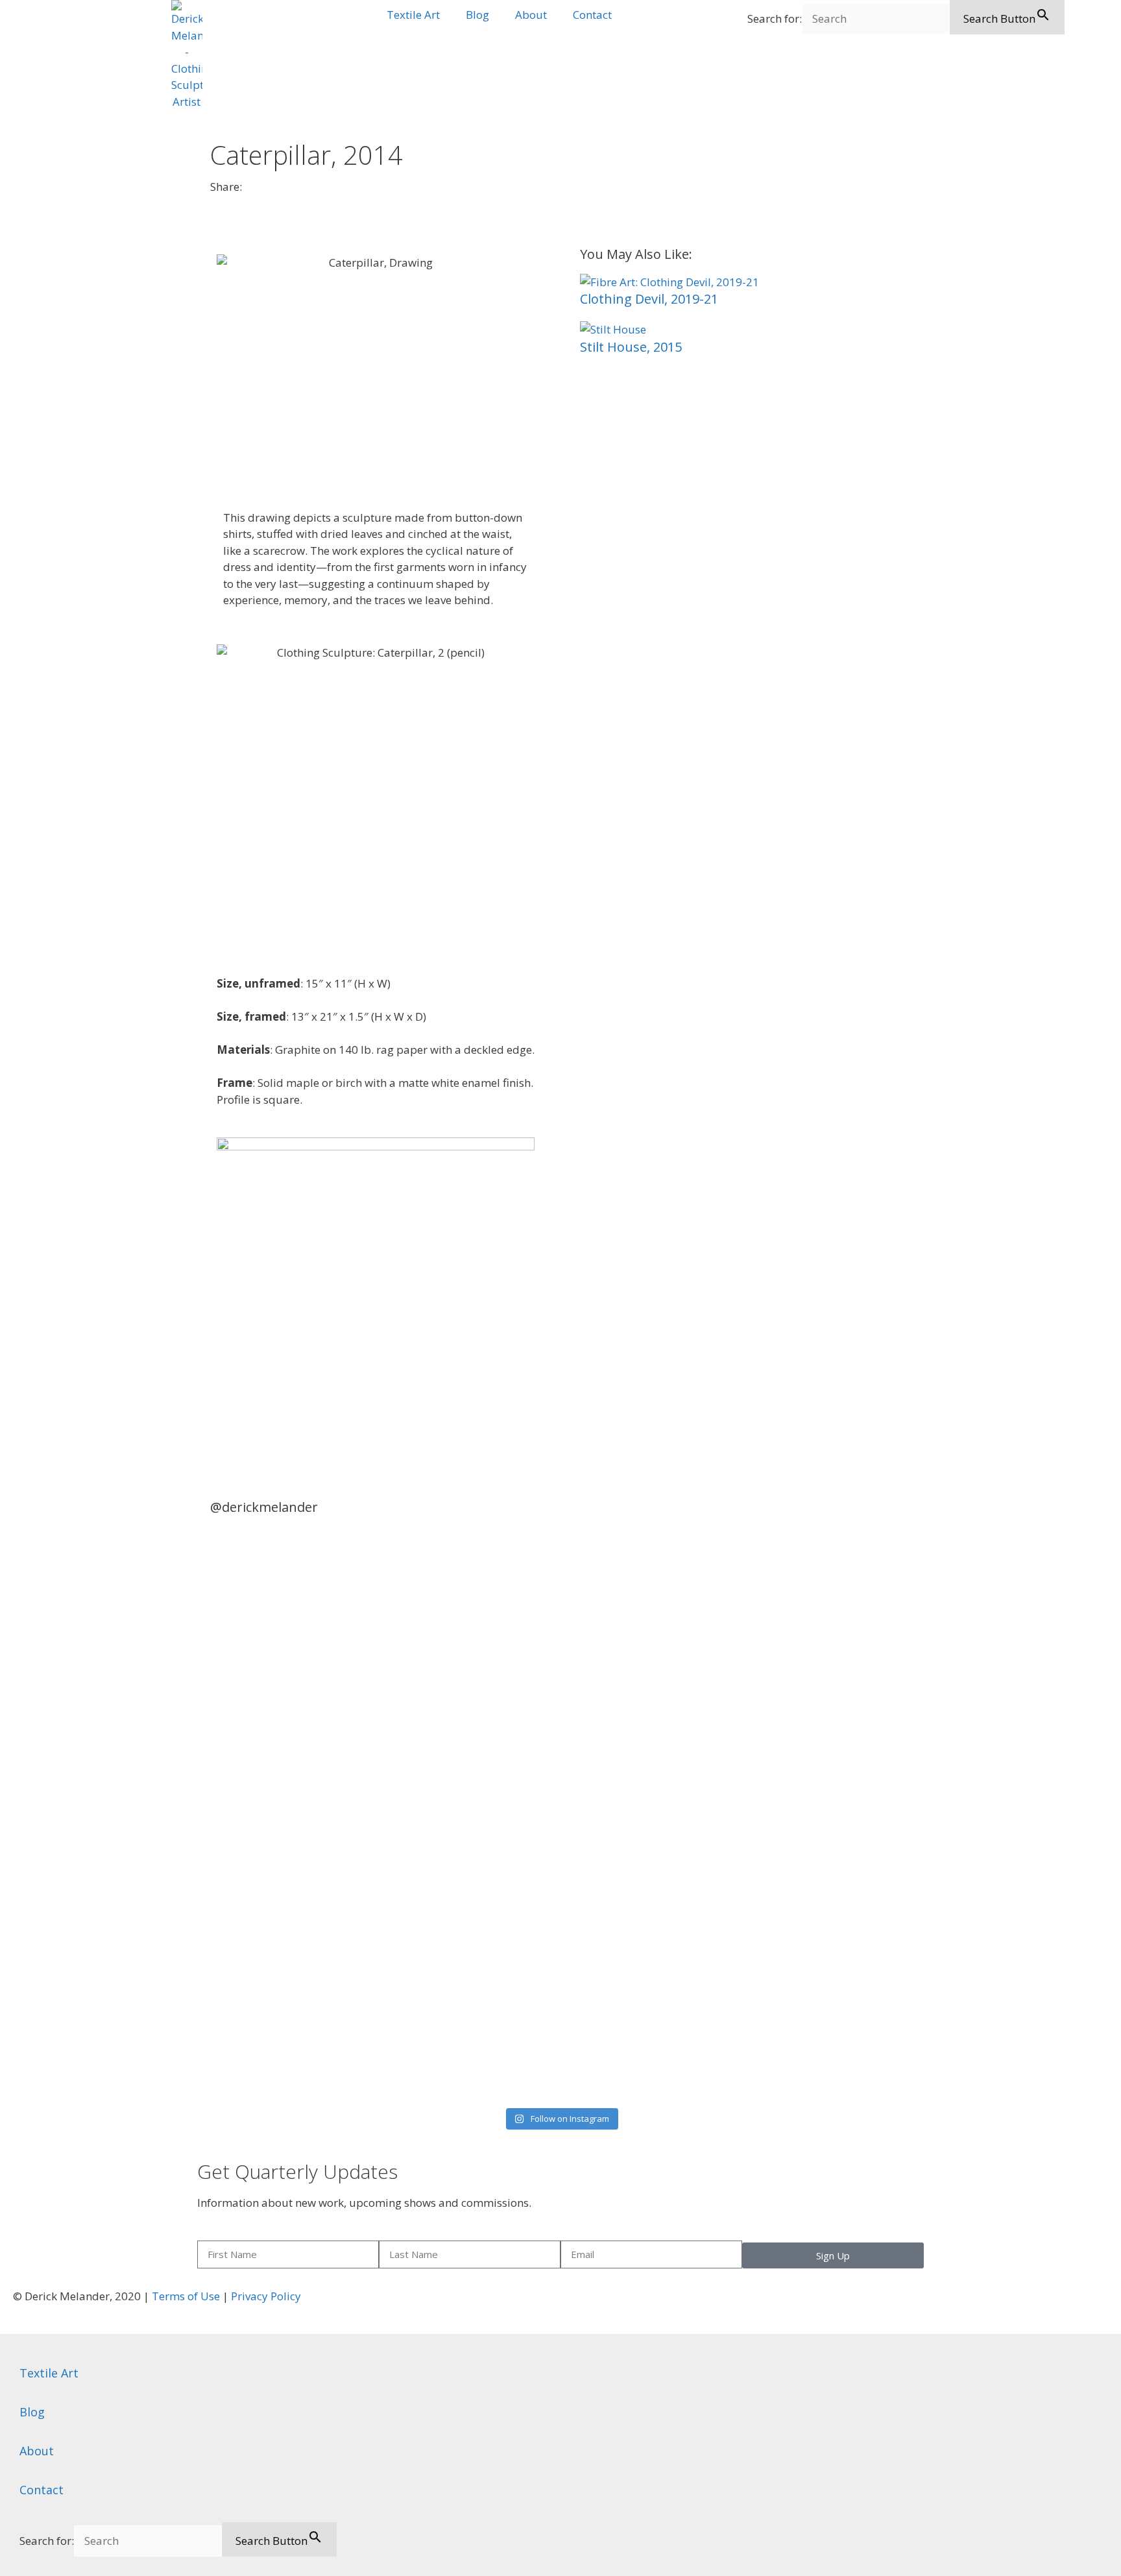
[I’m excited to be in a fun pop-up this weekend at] (295, 1816)
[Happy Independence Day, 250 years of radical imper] (473, 1659)
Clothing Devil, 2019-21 (649, 299)
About (531, 15)
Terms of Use (186, 2296)
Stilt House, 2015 (631, 347)
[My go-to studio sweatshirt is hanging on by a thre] (826, 1766)
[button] (214, 200)
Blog (477, 15)
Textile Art (413, 15)
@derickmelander (264, 1507)
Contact (592, 15)
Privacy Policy (266, 2296)
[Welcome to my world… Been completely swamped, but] (649, 1576)
